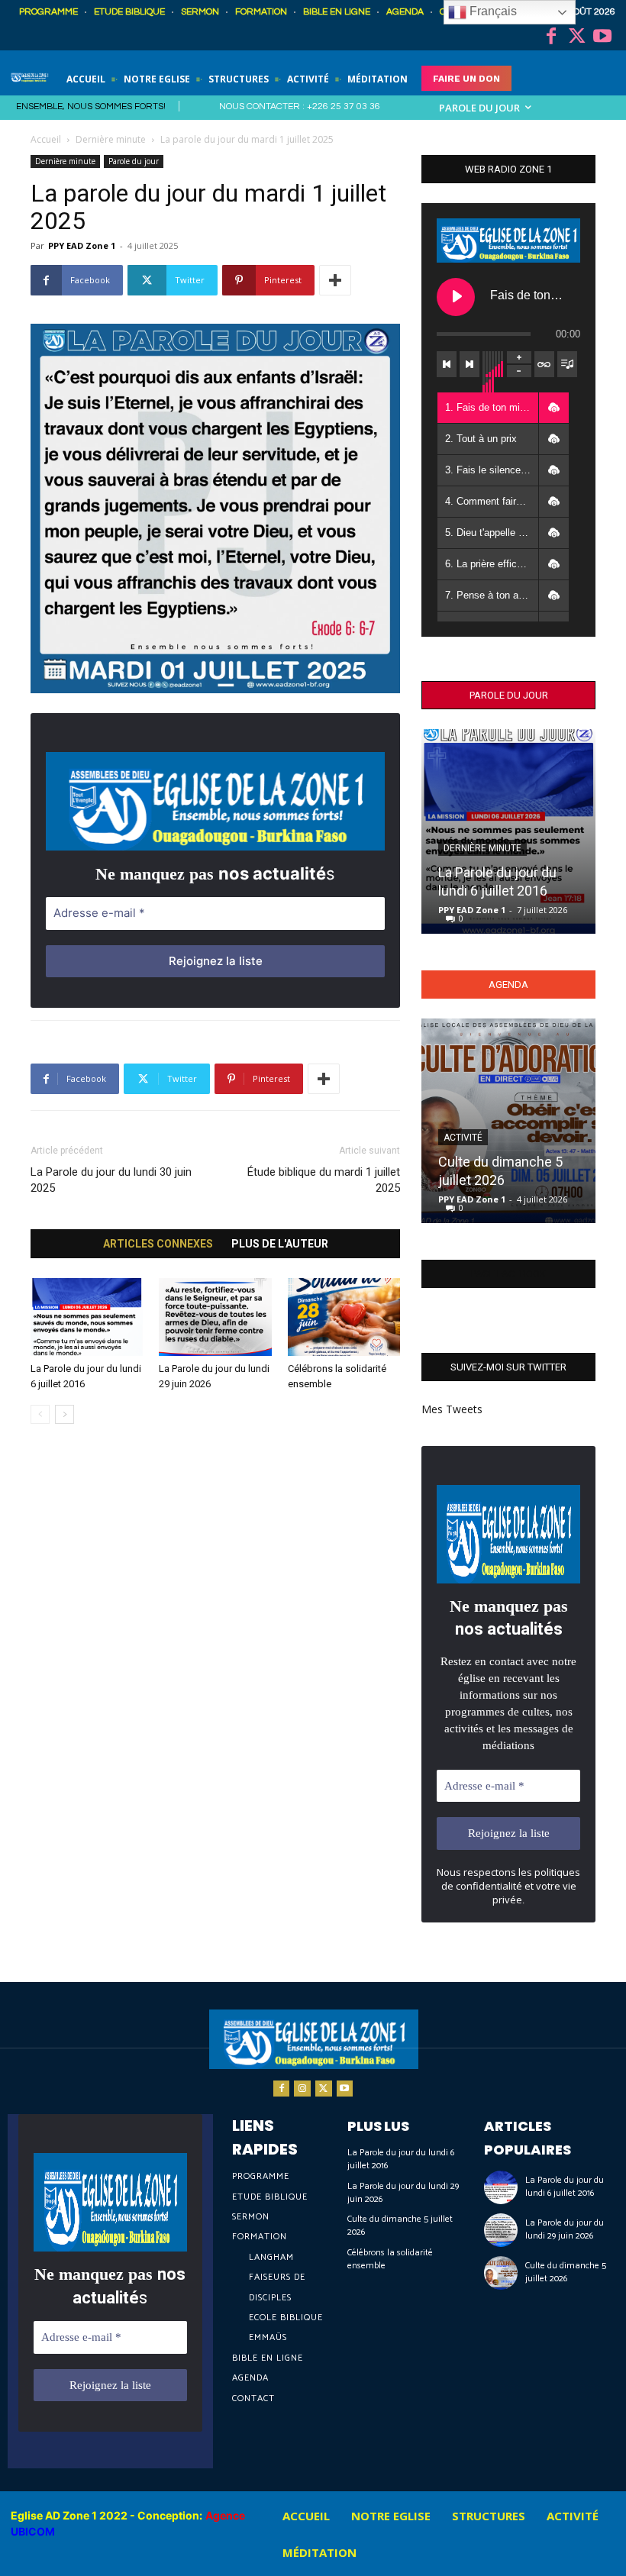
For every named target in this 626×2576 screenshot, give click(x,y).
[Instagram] (302, 2089)
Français (492, 11)
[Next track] (469, 364)
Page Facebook (508, 1274)
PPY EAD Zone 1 (82, 245)
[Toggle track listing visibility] (567, 364)
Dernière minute (111, 139)
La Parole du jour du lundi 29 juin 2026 (403, 2193)
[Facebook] (551, 37)
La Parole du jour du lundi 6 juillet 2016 (401, 2159)
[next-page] (65, 1414)
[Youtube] (602, 37)
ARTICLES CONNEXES (158, 1244)
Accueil (46, 139)
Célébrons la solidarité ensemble (390, 2259)
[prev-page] (40, 1414)
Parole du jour (134, 161)
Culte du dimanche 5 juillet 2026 (400, 2226)
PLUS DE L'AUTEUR (280, 1244)
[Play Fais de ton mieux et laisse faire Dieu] (456, 297)
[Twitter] (577, 37)
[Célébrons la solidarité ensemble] (344, 1317)
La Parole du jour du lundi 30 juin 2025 (111, 1180)
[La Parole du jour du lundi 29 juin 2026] (215, 1317)
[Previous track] (447, 364)
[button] (553, 408)
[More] (335, 280)
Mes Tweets (452, 1409)
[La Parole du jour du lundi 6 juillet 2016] (87, 1317)
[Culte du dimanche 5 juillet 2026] (508, 1121)
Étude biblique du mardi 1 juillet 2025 (324, 1180)
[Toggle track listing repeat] (544, 364)
